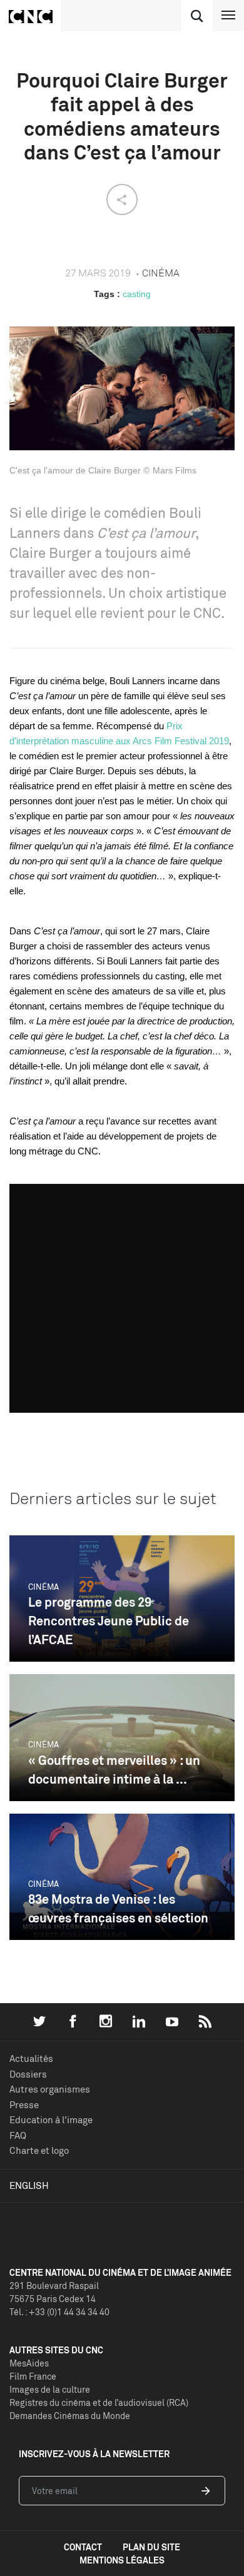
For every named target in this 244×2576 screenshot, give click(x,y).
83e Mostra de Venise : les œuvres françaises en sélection (118, 1908)
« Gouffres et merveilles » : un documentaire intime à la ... (114, 1770)
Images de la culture (50, 2389)
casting (137, 294)
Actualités (31, 2058)
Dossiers (28, 2074)
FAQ (18, 2135)
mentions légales (122, 2560)
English (29, 2185)
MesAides (29, 2363)
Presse (24, 2105)
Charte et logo (39, 2150)
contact (83, 2547)
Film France (33, 2376)
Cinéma (43, 1587)
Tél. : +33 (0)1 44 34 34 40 (59, 2312)
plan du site (151, 2547)
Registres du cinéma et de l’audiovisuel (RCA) (99, 2402)
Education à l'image (51, 2120)
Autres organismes (50, 2089)
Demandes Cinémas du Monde (70, 2416)
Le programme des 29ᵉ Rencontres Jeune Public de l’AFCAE (109, 1621)
